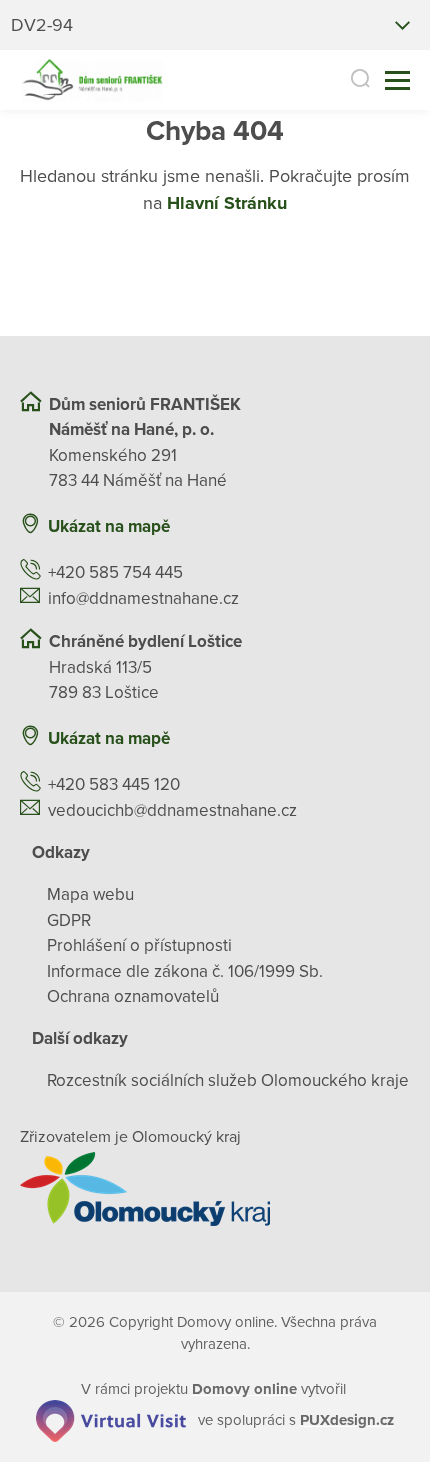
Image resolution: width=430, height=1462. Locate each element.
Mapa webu (90, 894)
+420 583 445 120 (114, 784)
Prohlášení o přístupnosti (139, 945)
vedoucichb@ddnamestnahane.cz (172, 810)
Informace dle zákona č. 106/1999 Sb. (185, 971)
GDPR (69, 920)
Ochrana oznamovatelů (133, 996)
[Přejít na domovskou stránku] (92, 80)
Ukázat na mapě (109, 526)
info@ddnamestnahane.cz (143, 598)
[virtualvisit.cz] (111, 1420)
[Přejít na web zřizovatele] (215, 1189)
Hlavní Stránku (227, 203)
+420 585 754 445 (115, 572)
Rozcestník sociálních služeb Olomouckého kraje (228, 1080)
